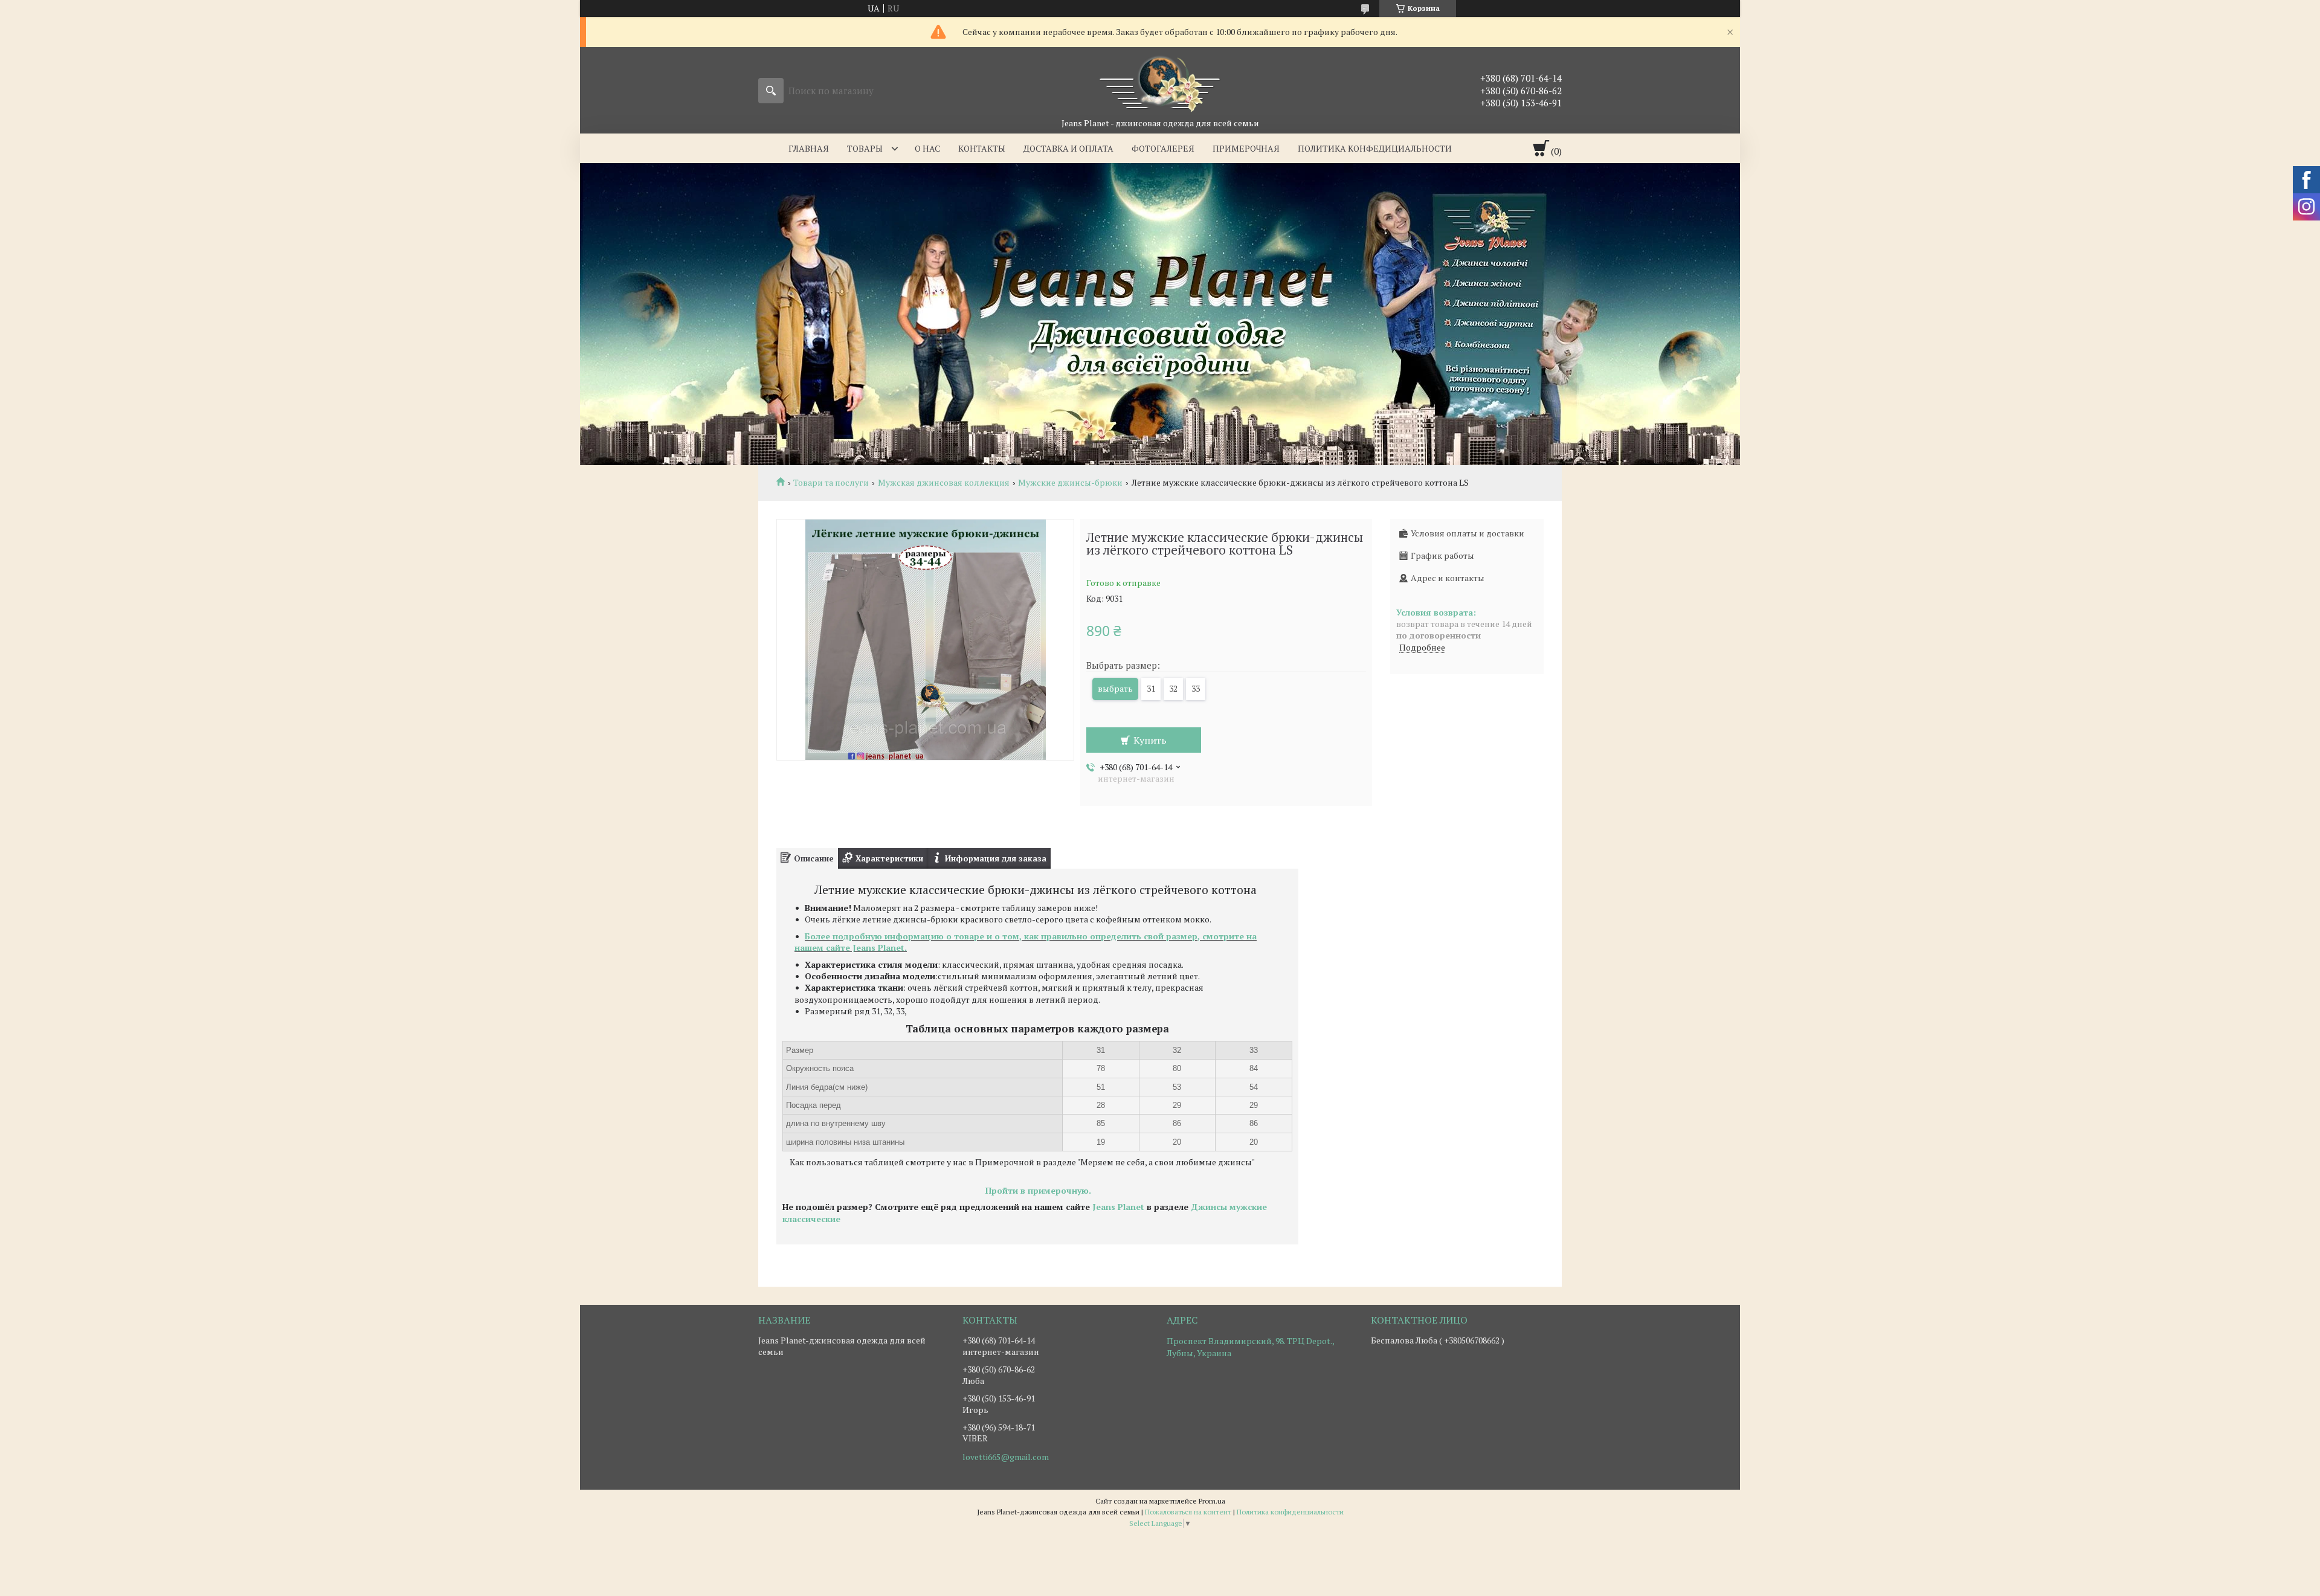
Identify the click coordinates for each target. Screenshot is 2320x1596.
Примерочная (1246, 148)
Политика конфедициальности (1375, 148)
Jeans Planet (1118, 1207)
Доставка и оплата (1068, 148)
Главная (809, 148)
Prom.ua (1212, 1501)
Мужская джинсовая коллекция (944, 483)
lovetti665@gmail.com (1006, 1457)
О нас (927, 148)
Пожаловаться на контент (1188, 1512)
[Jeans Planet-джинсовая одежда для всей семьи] (1160, 82)
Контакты (982, 148)
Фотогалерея (1163, 148)
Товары (865, 148)
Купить (1150, 740)
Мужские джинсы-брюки (1070, 483)
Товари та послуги (831, 483)
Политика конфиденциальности (1290, 1512)
